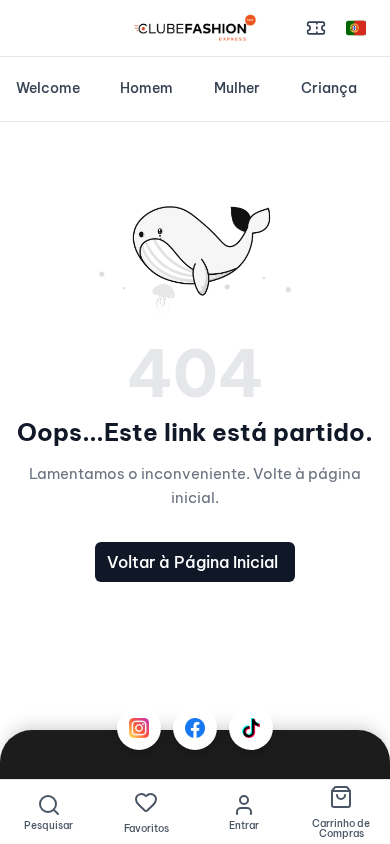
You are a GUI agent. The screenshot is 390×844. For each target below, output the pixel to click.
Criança (329, 88)
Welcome (48, 88)
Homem (146, 88)
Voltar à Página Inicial (192, 562)
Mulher (237, 88)
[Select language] (356, 28)
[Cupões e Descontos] (316, 28)
